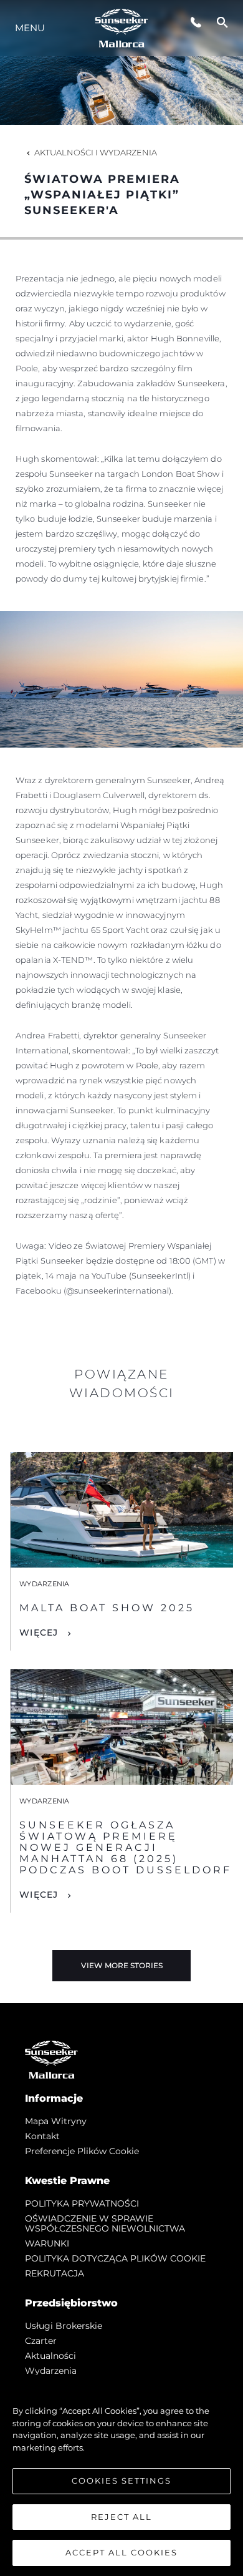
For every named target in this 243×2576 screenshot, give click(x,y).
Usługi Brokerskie (64, 2326)
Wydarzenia (51, 2371)
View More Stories (122, 1965)
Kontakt (42, 2136)
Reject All (121, 2517)
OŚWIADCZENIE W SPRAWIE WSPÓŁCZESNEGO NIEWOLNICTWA (105, 2223)
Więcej (39, 1632)
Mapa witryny (56, 2121)
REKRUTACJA (55, 2273)
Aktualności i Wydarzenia (96, 152)
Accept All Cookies (121, 2552)
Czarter (41, 2341)
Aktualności (50, 2356)
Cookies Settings (121, 2481)
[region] (121, 2476)
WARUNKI (47, 2243)
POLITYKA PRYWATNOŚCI (82, 2203)
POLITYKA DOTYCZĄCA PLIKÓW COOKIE (115, 2258)
